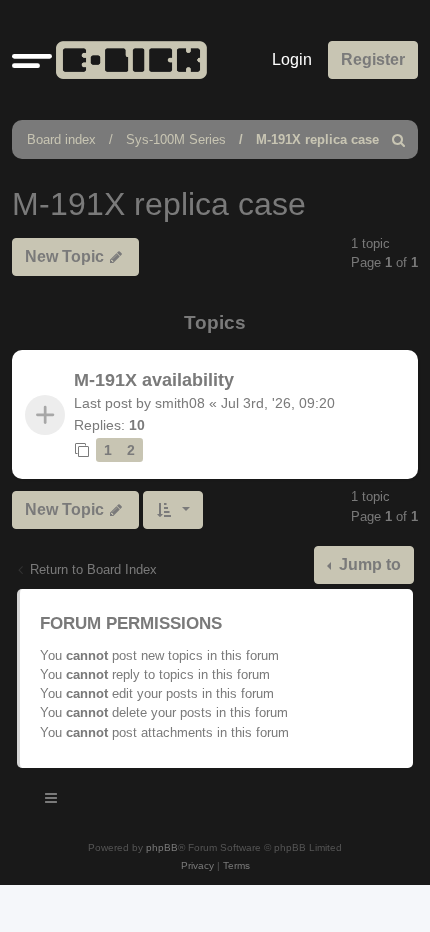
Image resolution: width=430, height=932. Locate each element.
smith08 (180, 403)
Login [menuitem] (292, 59)
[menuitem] (399, 139)
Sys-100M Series (176, 139)
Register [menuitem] (373, 59)
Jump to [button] (368, 564)
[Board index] (127, 60)
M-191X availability (154, 380)
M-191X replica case (317, 139)
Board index (61, 139)
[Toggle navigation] (52, 801)
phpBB (162, 847)
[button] (32, 60)
